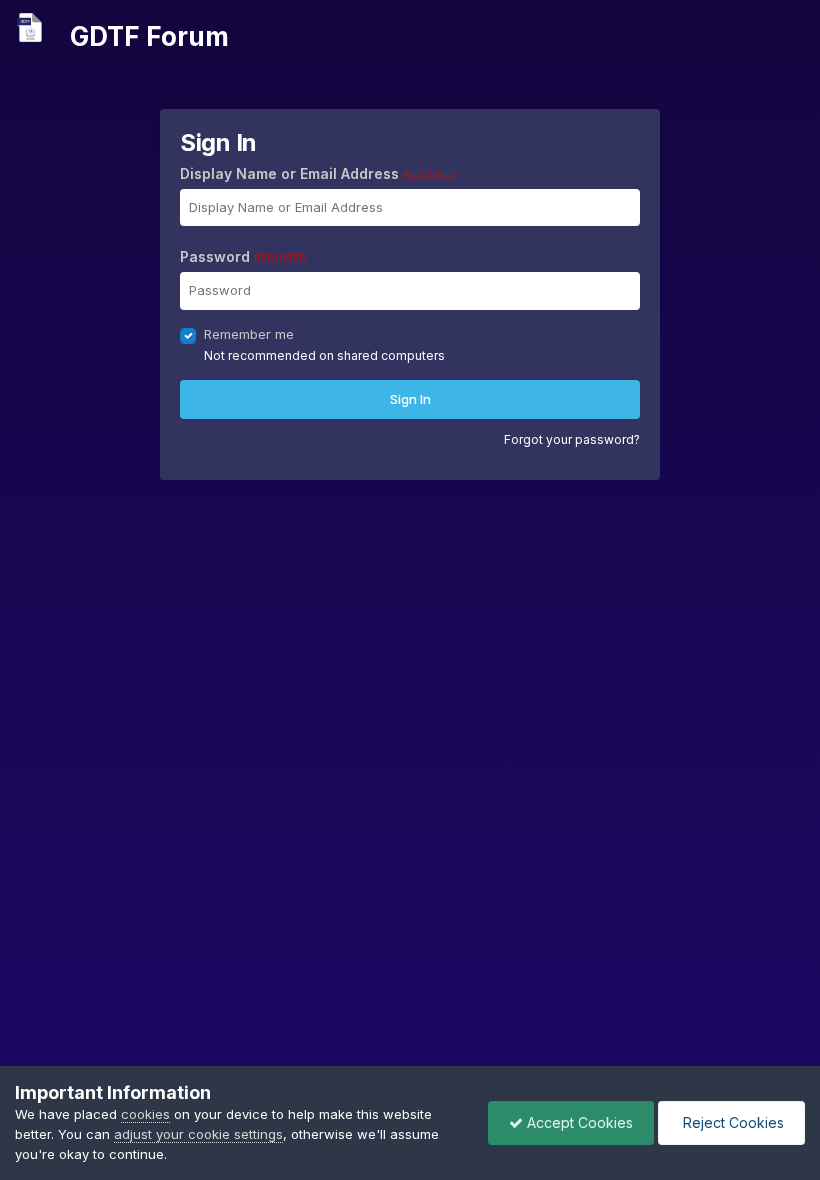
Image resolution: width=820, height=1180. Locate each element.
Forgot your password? (572, 439)
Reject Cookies (731, 1122)
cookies (145, 1114)
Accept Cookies (578, 1122)
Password (243, 256)
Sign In (410, 399)
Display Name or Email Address (318, 173)
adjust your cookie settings (198, 1134)
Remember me (249, 334)
